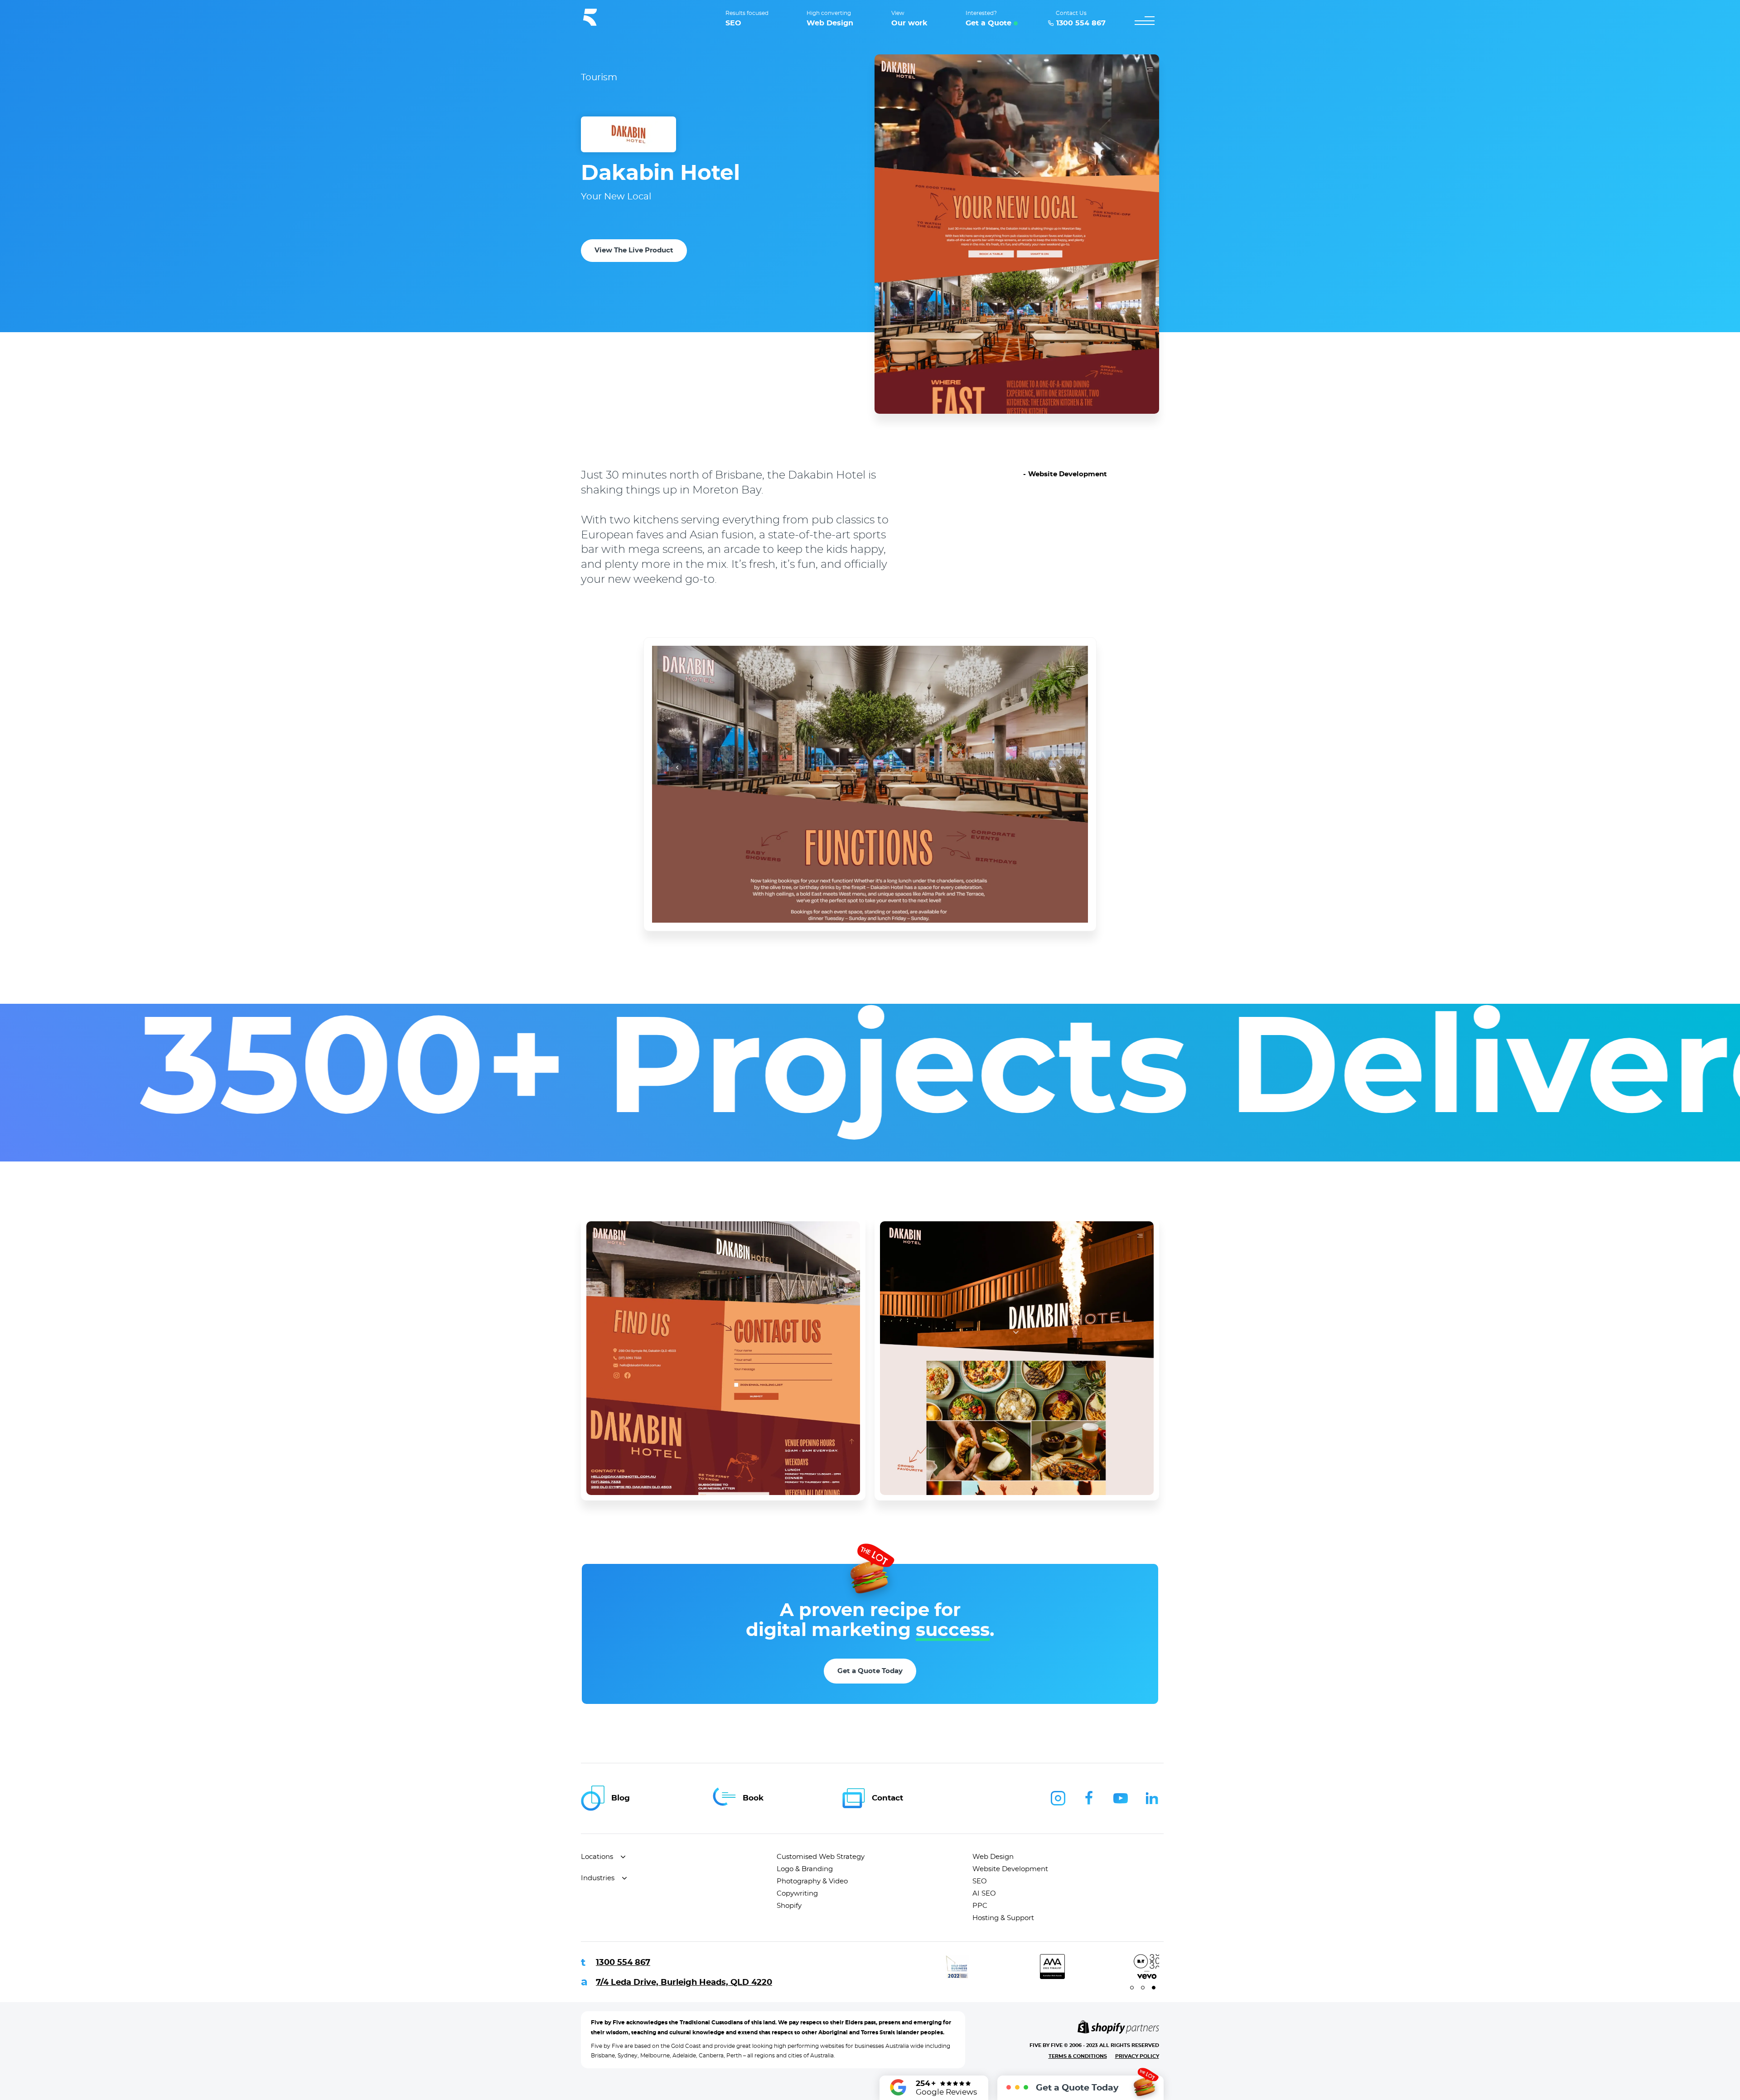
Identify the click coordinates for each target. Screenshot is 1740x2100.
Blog (621, 1798)
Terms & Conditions (1078, 2056)
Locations (597, 1857)
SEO (733, 23)
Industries (598, 1878)
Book (753, 1798)
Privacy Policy (1137, 2056)
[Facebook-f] (1089, 1798)
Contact (887, 1798)
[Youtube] (1121, 1798)
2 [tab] (1143, 1988)
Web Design (830, 23)
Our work (909, 23)
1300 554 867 (623, 1963)
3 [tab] (1154, 1988)
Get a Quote (988, 23)
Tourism (599, 77)
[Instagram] (1058, 1798)
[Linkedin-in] (1152, 1798)
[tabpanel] (923, 1967)
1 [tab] (1132, 1988)
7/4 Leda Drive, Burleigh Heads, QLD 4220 (684, 1983)
